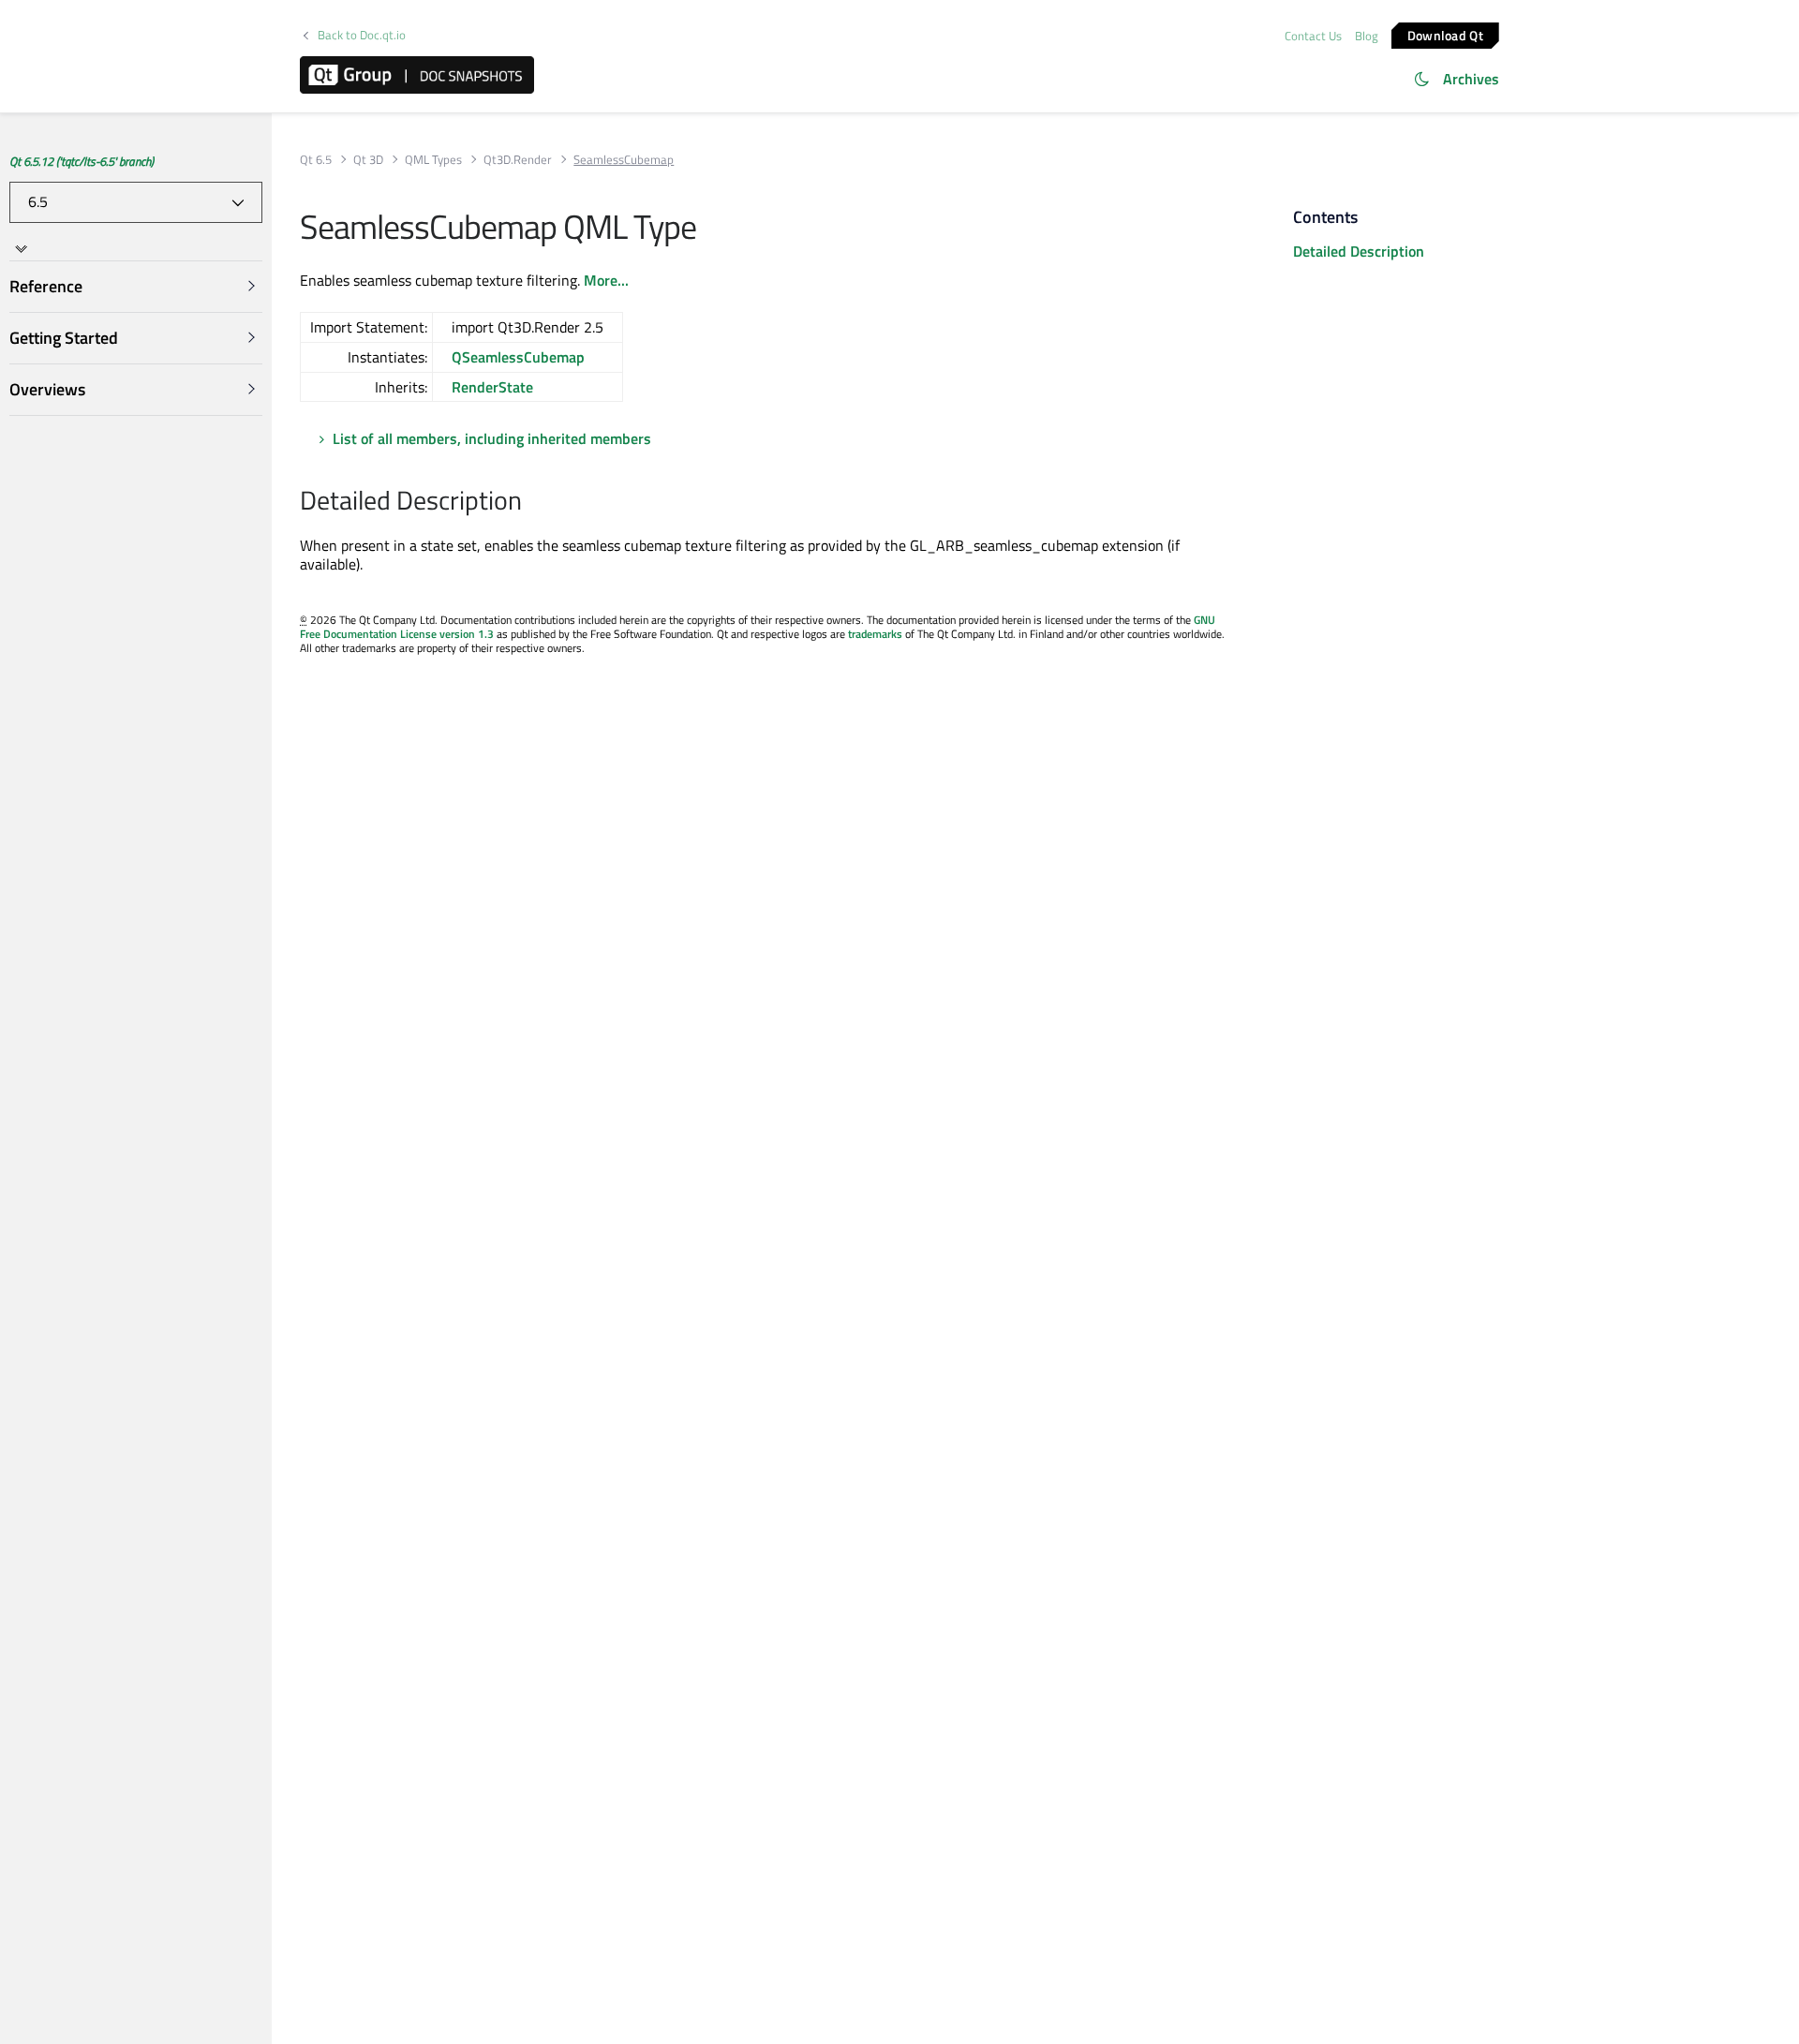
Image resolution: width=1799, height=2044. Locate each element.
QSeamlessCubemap (518, 357)
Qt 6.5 (316, 160)
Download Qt (1445, 34)
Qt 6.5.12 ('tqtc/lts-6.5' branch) (82, 161)
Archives (1471, 79)
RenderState (492, 387)
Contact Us (1313, 36)
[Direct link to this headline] (532, 502)
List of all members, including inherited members (492, 438)
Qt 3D (368, 160)
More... (606, 280)
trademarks (875, 634)
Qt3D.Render (518, 160)
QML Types (433, 160)
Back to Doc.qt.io (362, 35)
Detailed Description (1359, 251)
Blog (1367, 36)
